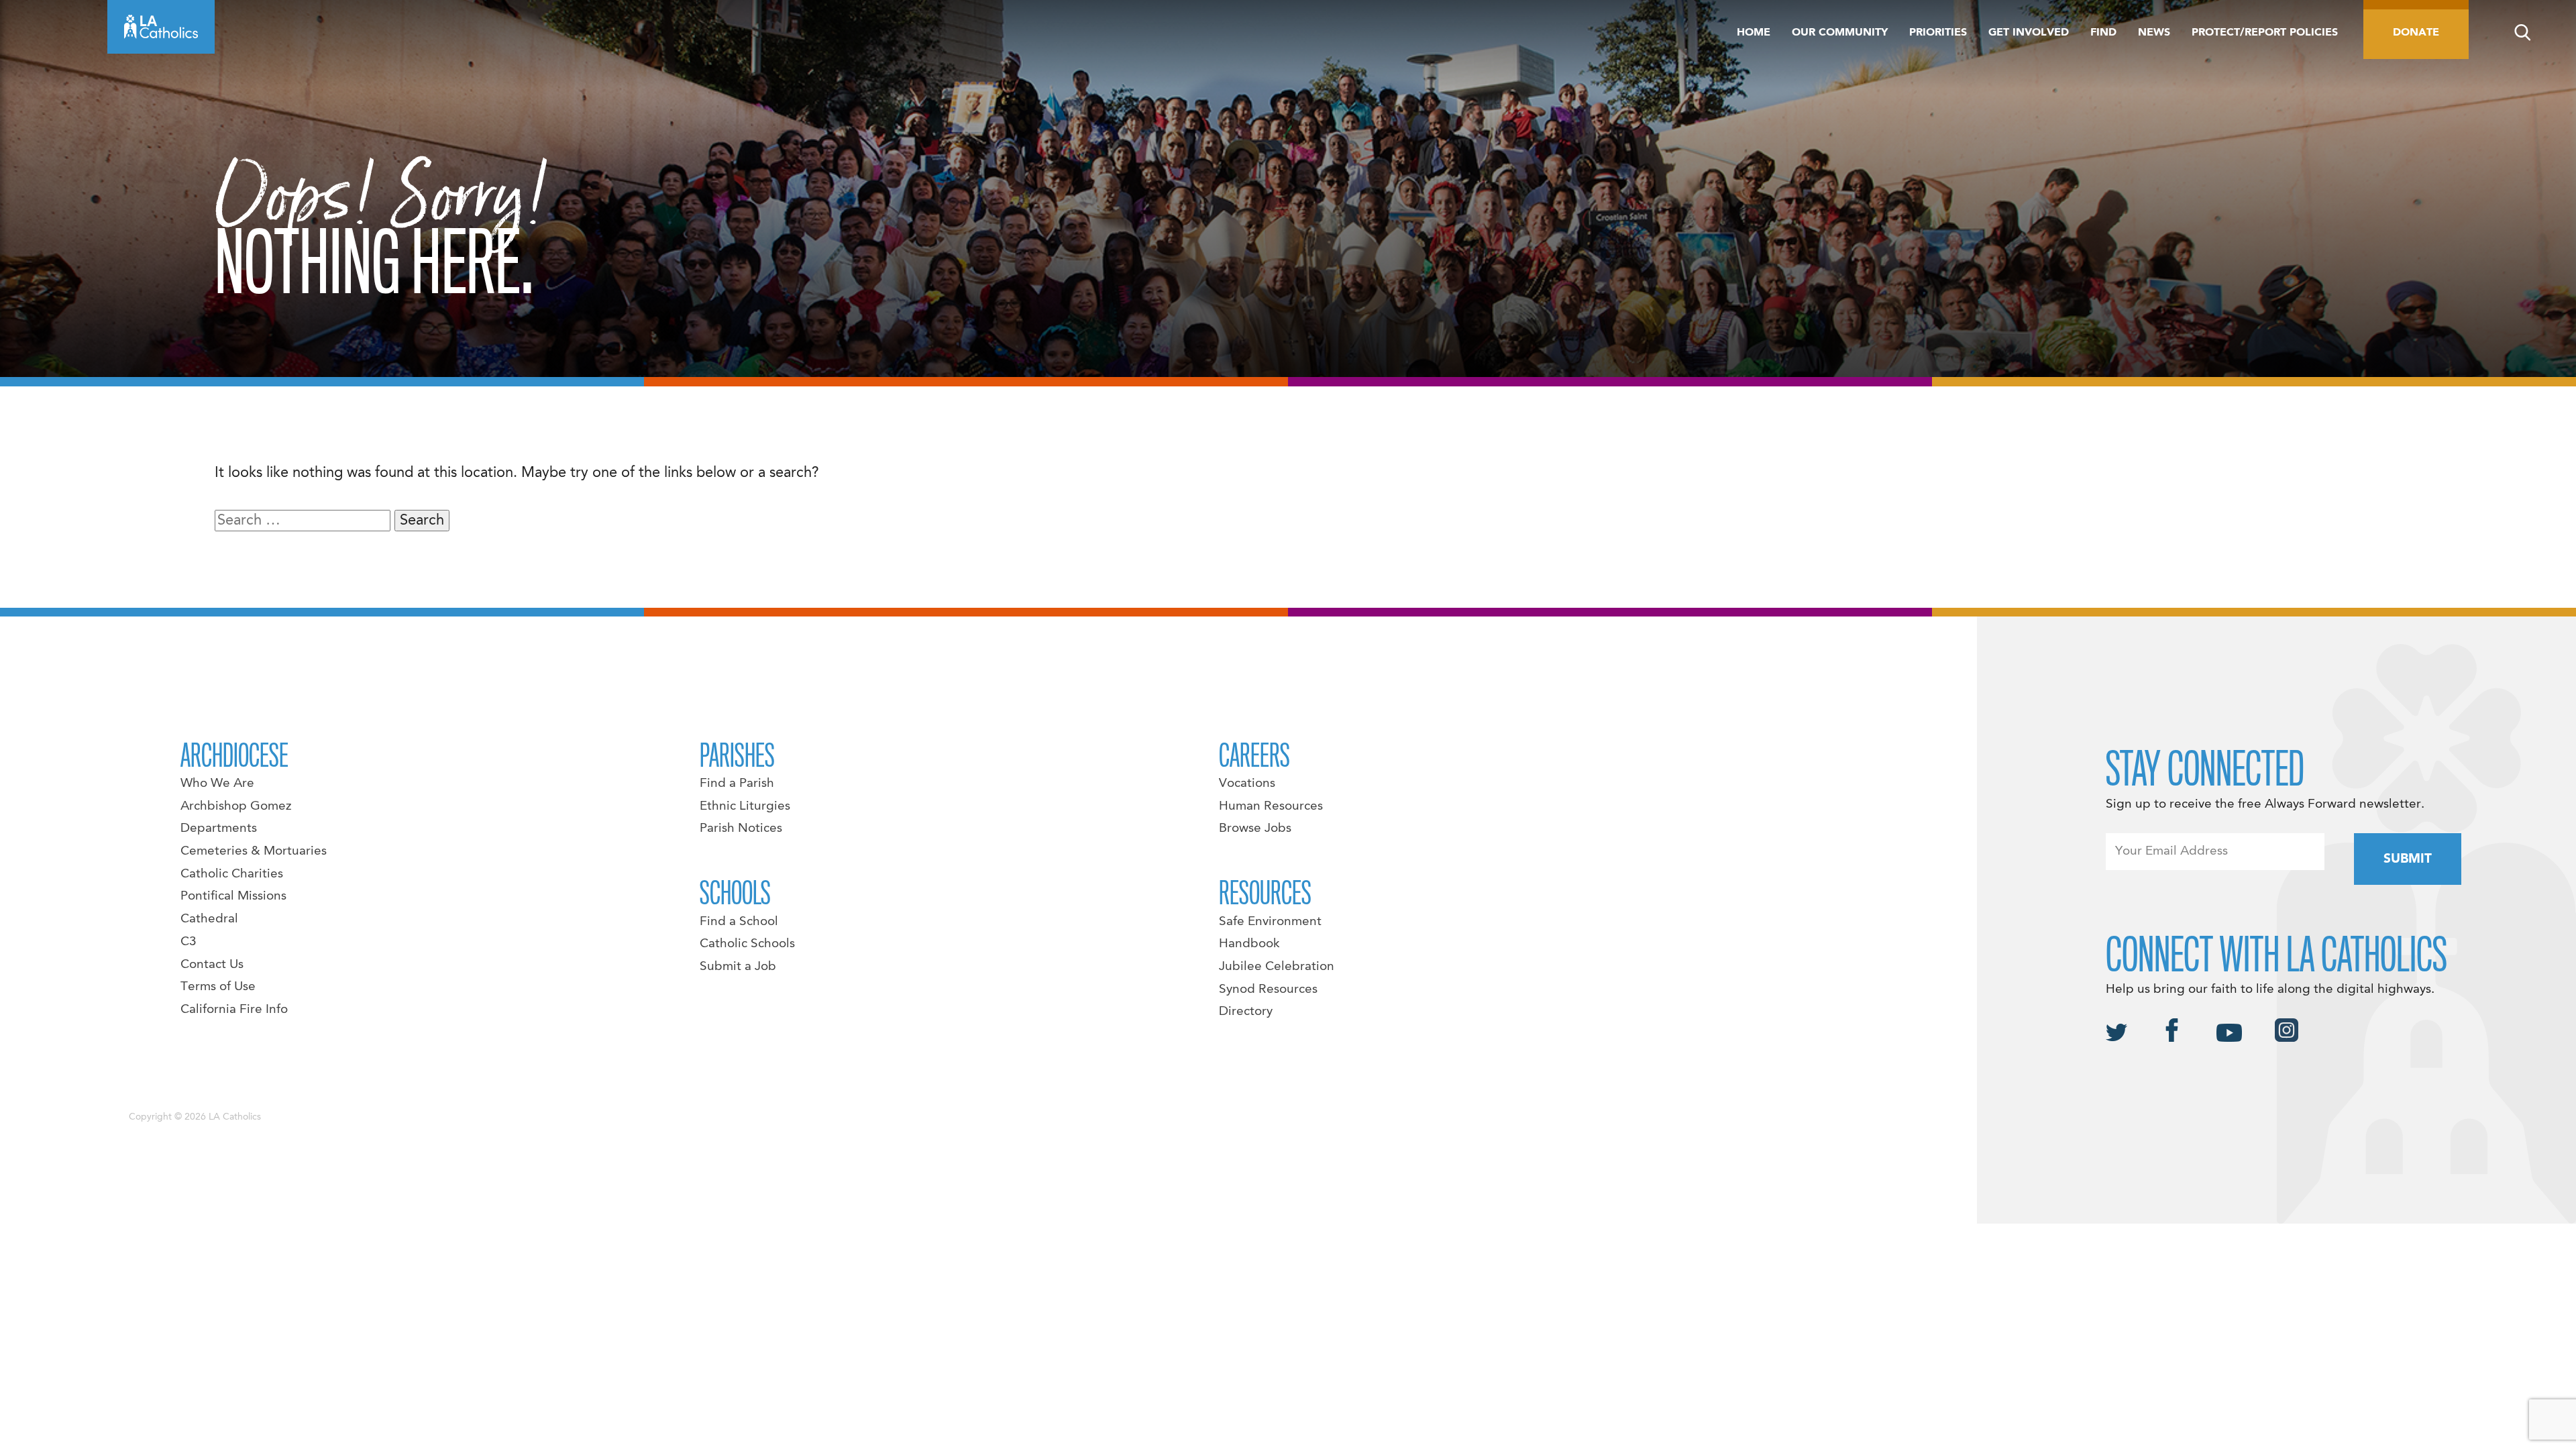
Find (2103, 33)
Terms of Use (218, 987)
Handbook (1249, 944)
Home (1754, 33)
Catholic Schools (747, 944)
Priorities (1938, 33)
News (2154, 33)
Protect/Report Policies (2265, 33)
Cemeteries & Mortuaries (254, 851)
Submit (2408, 859)
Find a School (739, 922)
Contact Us (212, 965)
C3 (189, 942)
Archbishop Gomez (236, 806)
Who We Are (217, 784)
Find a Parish (737, 784)
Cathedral (209, 919)
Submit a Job (738, 967)
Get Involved (2029, 33)
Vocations (1247, 784)
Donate (2416, 33)
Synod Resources (1268, 989)
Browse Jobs (1255, 828)
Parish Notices (741, 828)
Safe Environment (1270, 922)
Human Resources (1271, 806)
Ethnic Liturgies (745, 806)
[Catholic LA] (161, 27)
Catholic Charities (232, 874)
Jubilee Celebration (1277, 967)
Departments (219, 828)
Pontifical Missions (233, 896)
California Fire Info (234, 1010)
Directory (1246, 1012)
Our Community (1840, 33)
